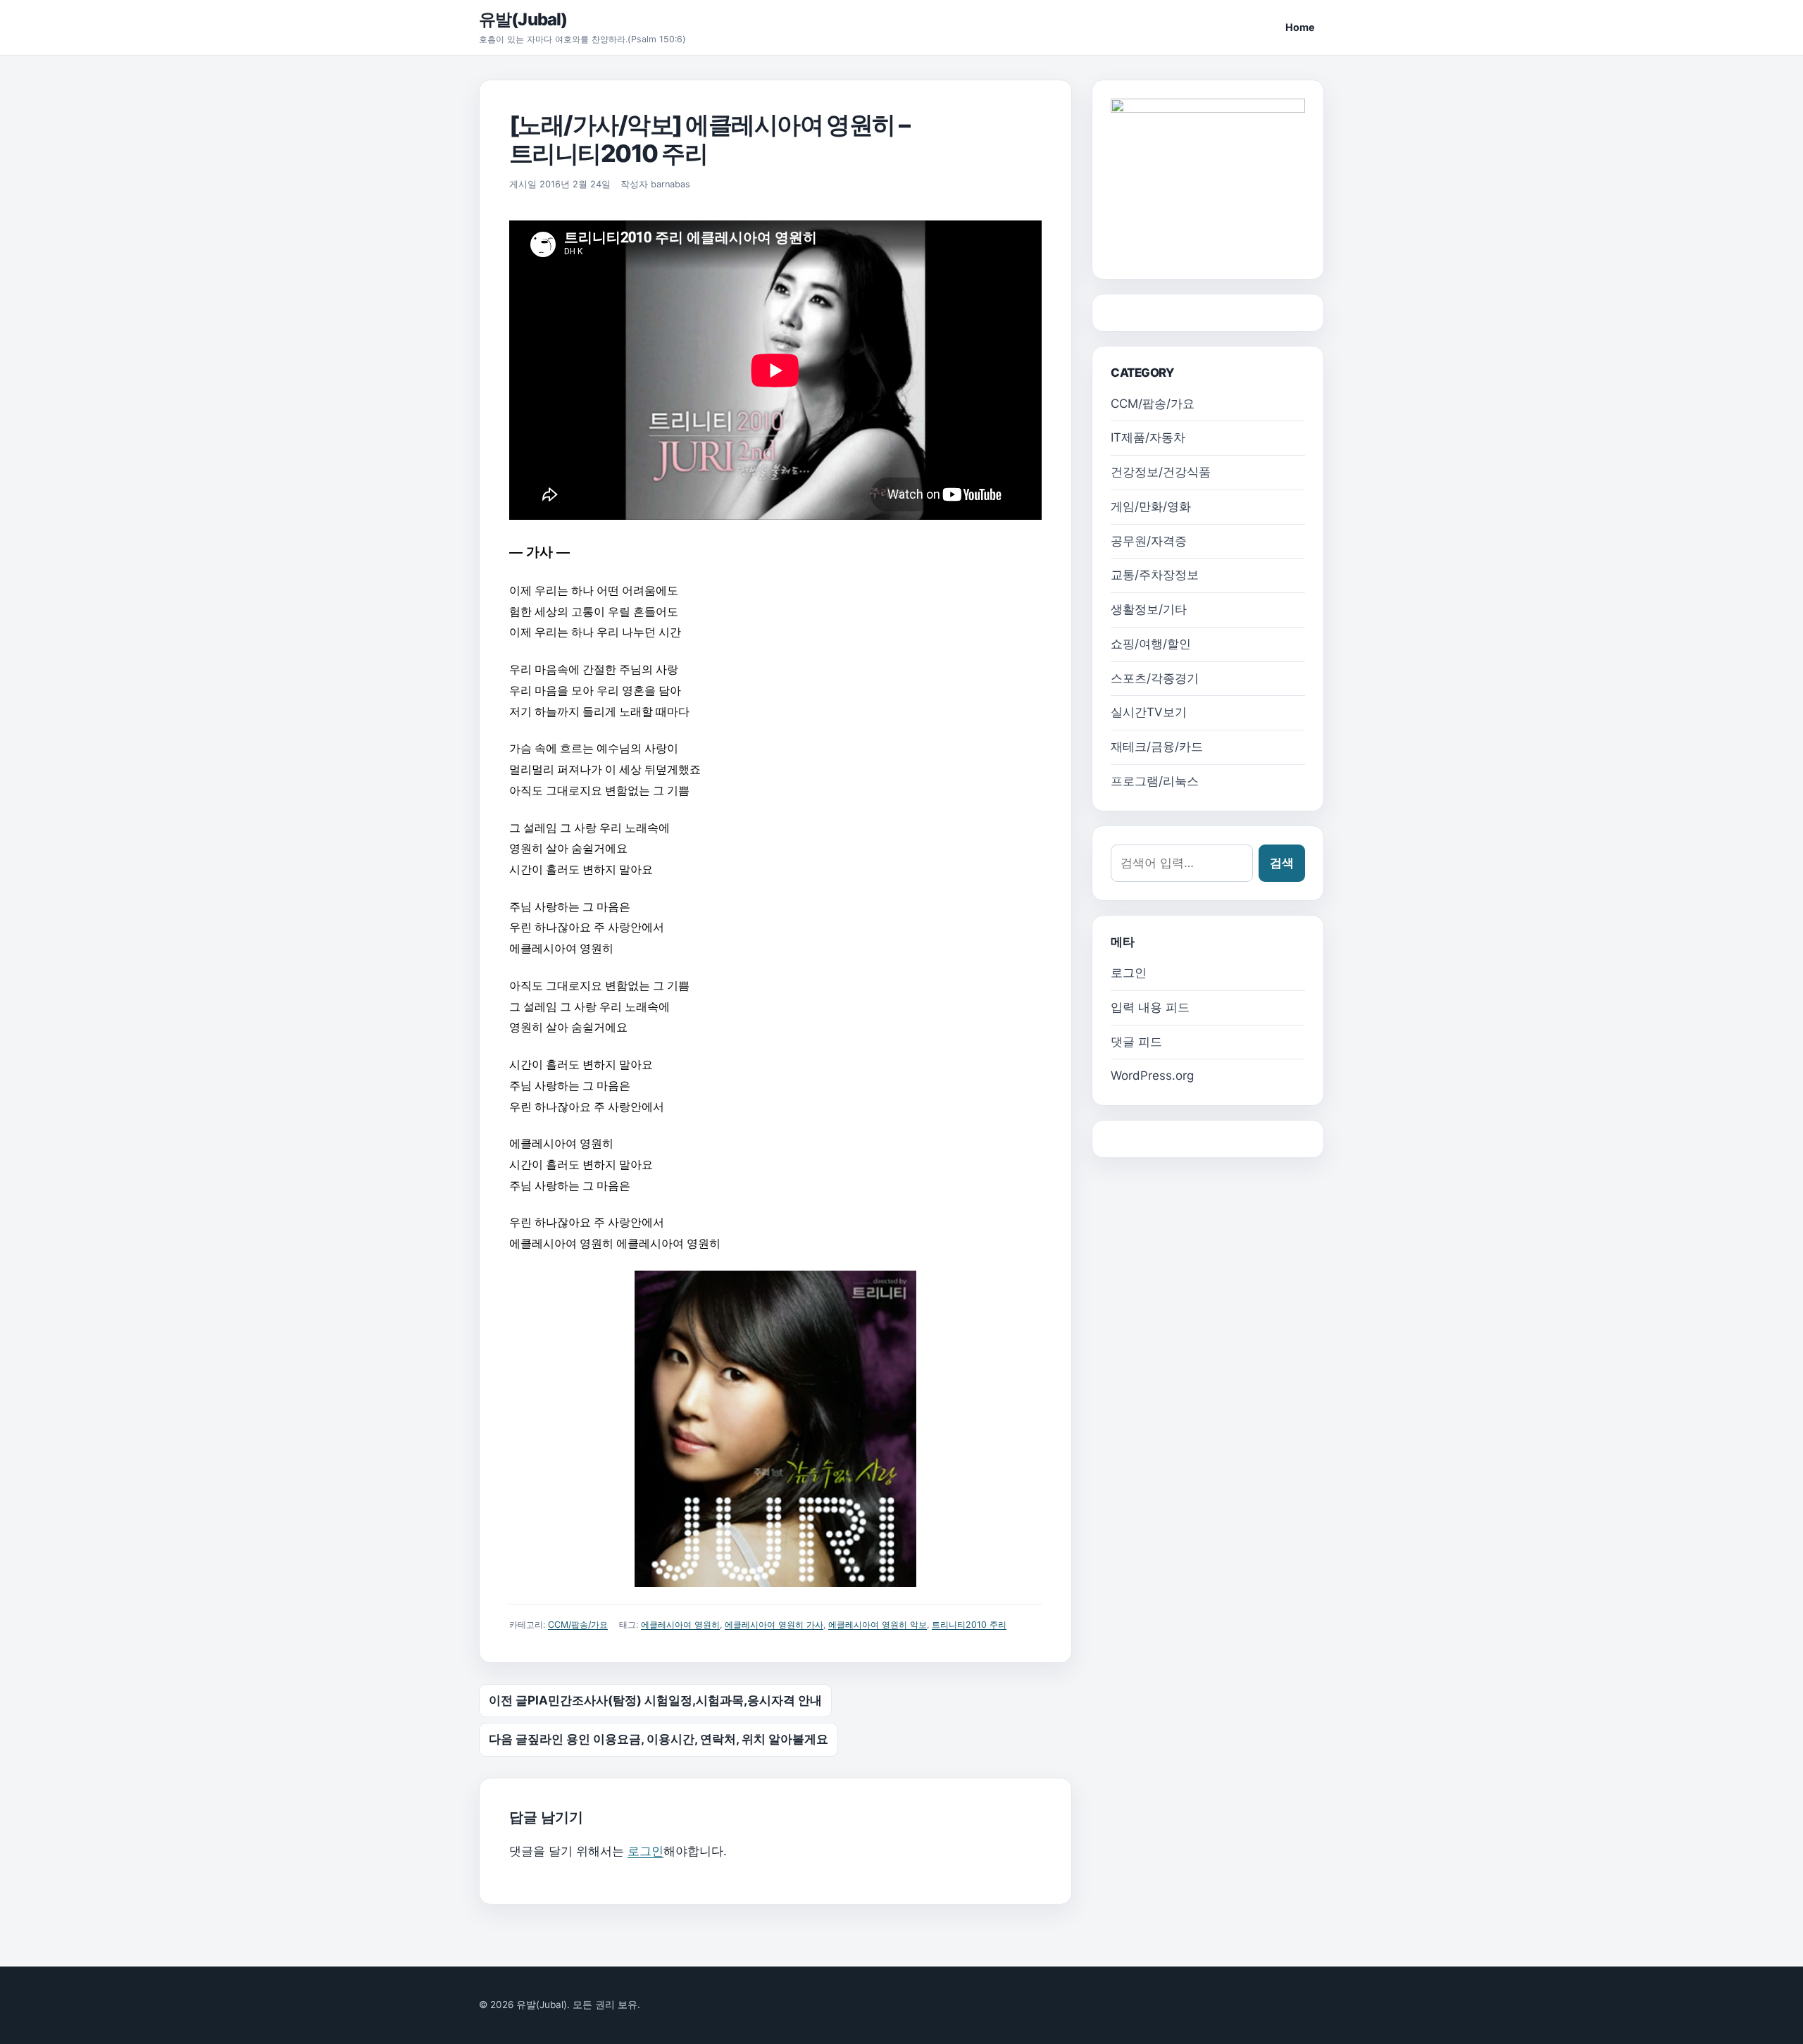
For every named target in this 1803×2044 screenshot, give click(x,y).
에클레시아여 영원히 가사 (774, 1625)
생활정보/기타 (1149, 609)
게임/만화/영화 (1151, 506)
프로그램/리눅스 (1155, 781)
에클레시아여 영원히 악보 (878, 1625)
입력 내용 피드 (1150, 1007)
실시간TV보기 (1149, 712)
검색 (1282, 863)
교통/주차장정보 (1155, 575)
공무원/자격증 (1149, 541)
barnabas (670, 184)
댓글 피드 (1136, 1042)
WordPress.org (1152, 1076)
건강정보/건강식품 (1161, 472)
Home (1300, 27)
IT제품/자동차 (1148, 437)
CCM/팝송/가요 (578, 1625)
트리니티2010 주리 (969, 1625)
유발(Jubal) (523, 19)
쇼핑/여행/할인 (1151, 644)
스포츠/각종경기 (1155, 678)
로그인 (645, 1851)
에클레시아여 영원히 (680, 1625)
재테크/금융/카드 (1157, 747)
